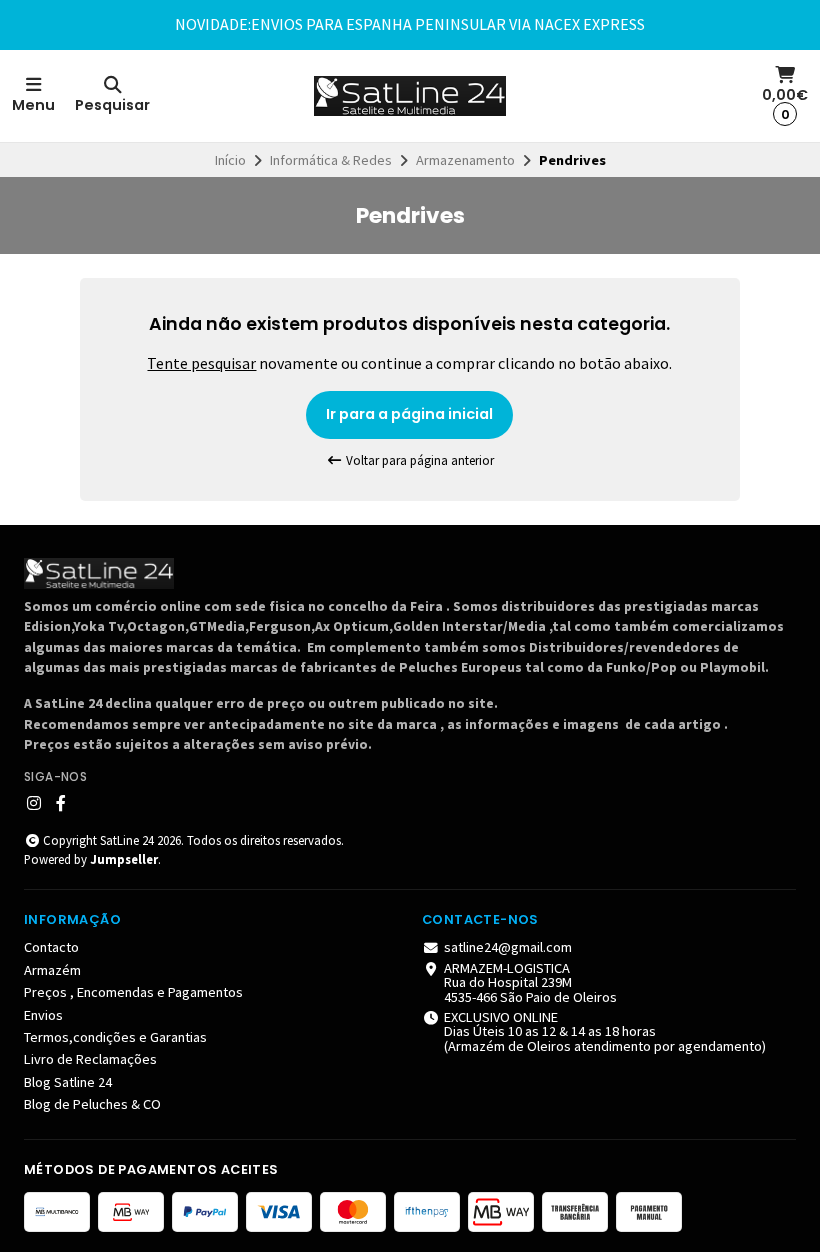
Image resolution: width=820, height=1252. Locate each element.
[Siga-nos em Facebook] (61, 803)
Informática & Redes (331, 160)
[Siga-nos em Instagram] (34, 803)
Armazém (52, 970)
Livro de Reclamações (90, 1059)
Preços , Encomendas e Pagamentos (133, 992)
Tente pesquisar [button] (201, 363)
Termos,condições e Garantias (115, 1037)
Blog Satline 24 (68, 1082)
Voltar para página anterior (418, 460)
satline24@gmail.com (508, 947)
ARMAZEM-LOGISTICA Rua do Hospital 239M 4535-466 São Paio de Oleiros (530, 982)
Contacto (51, 947)
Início (230, 160)
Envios (43, 1015)
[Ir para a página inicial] (410, 96)
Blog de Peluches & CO (92, 1104)
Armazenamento (465, 160)
